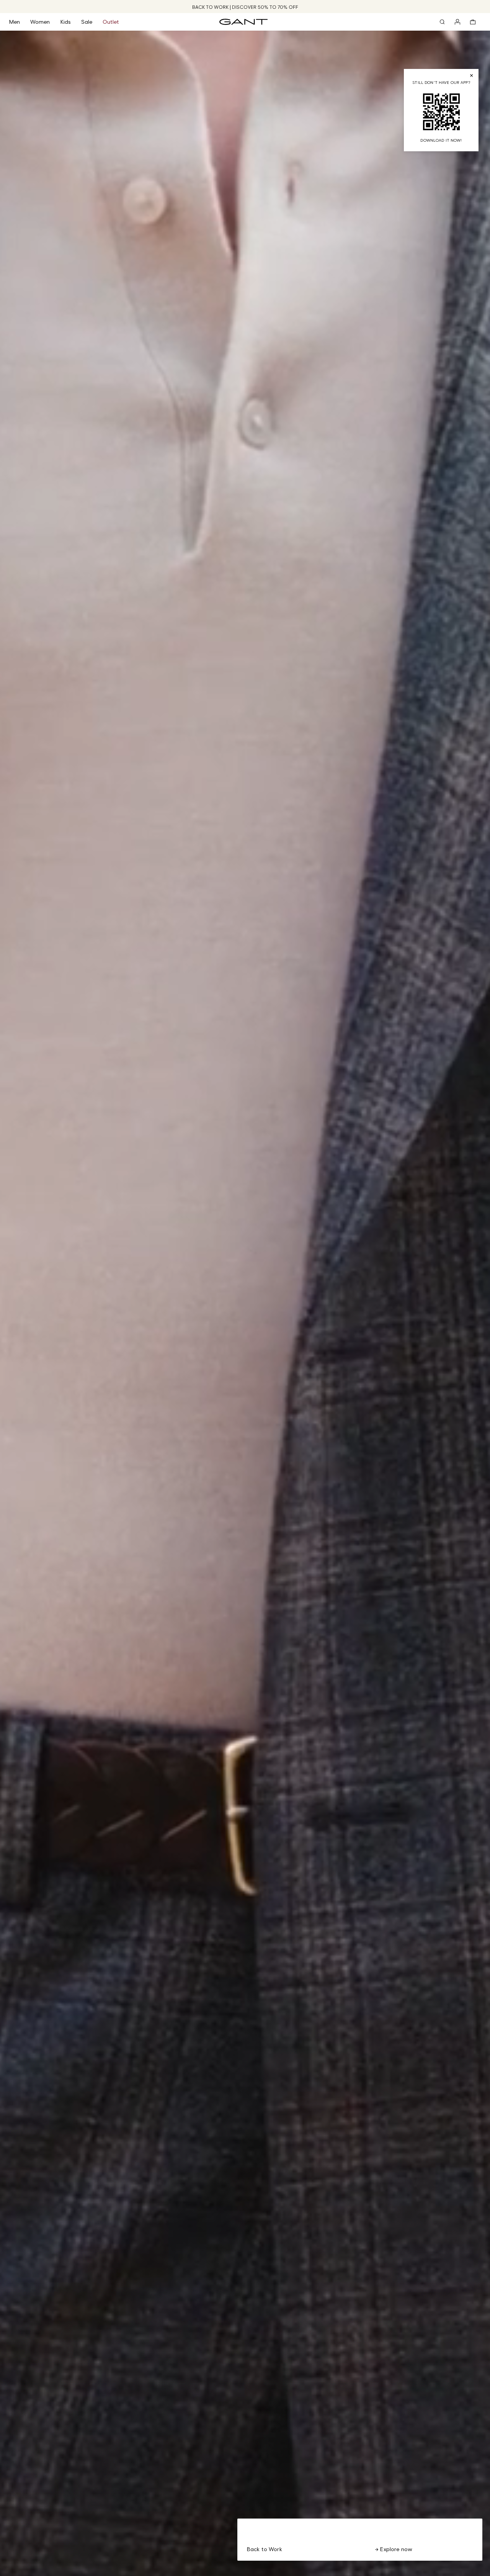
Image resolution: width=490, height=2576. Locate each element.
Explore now (395, 2549)
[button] (20, 22)
